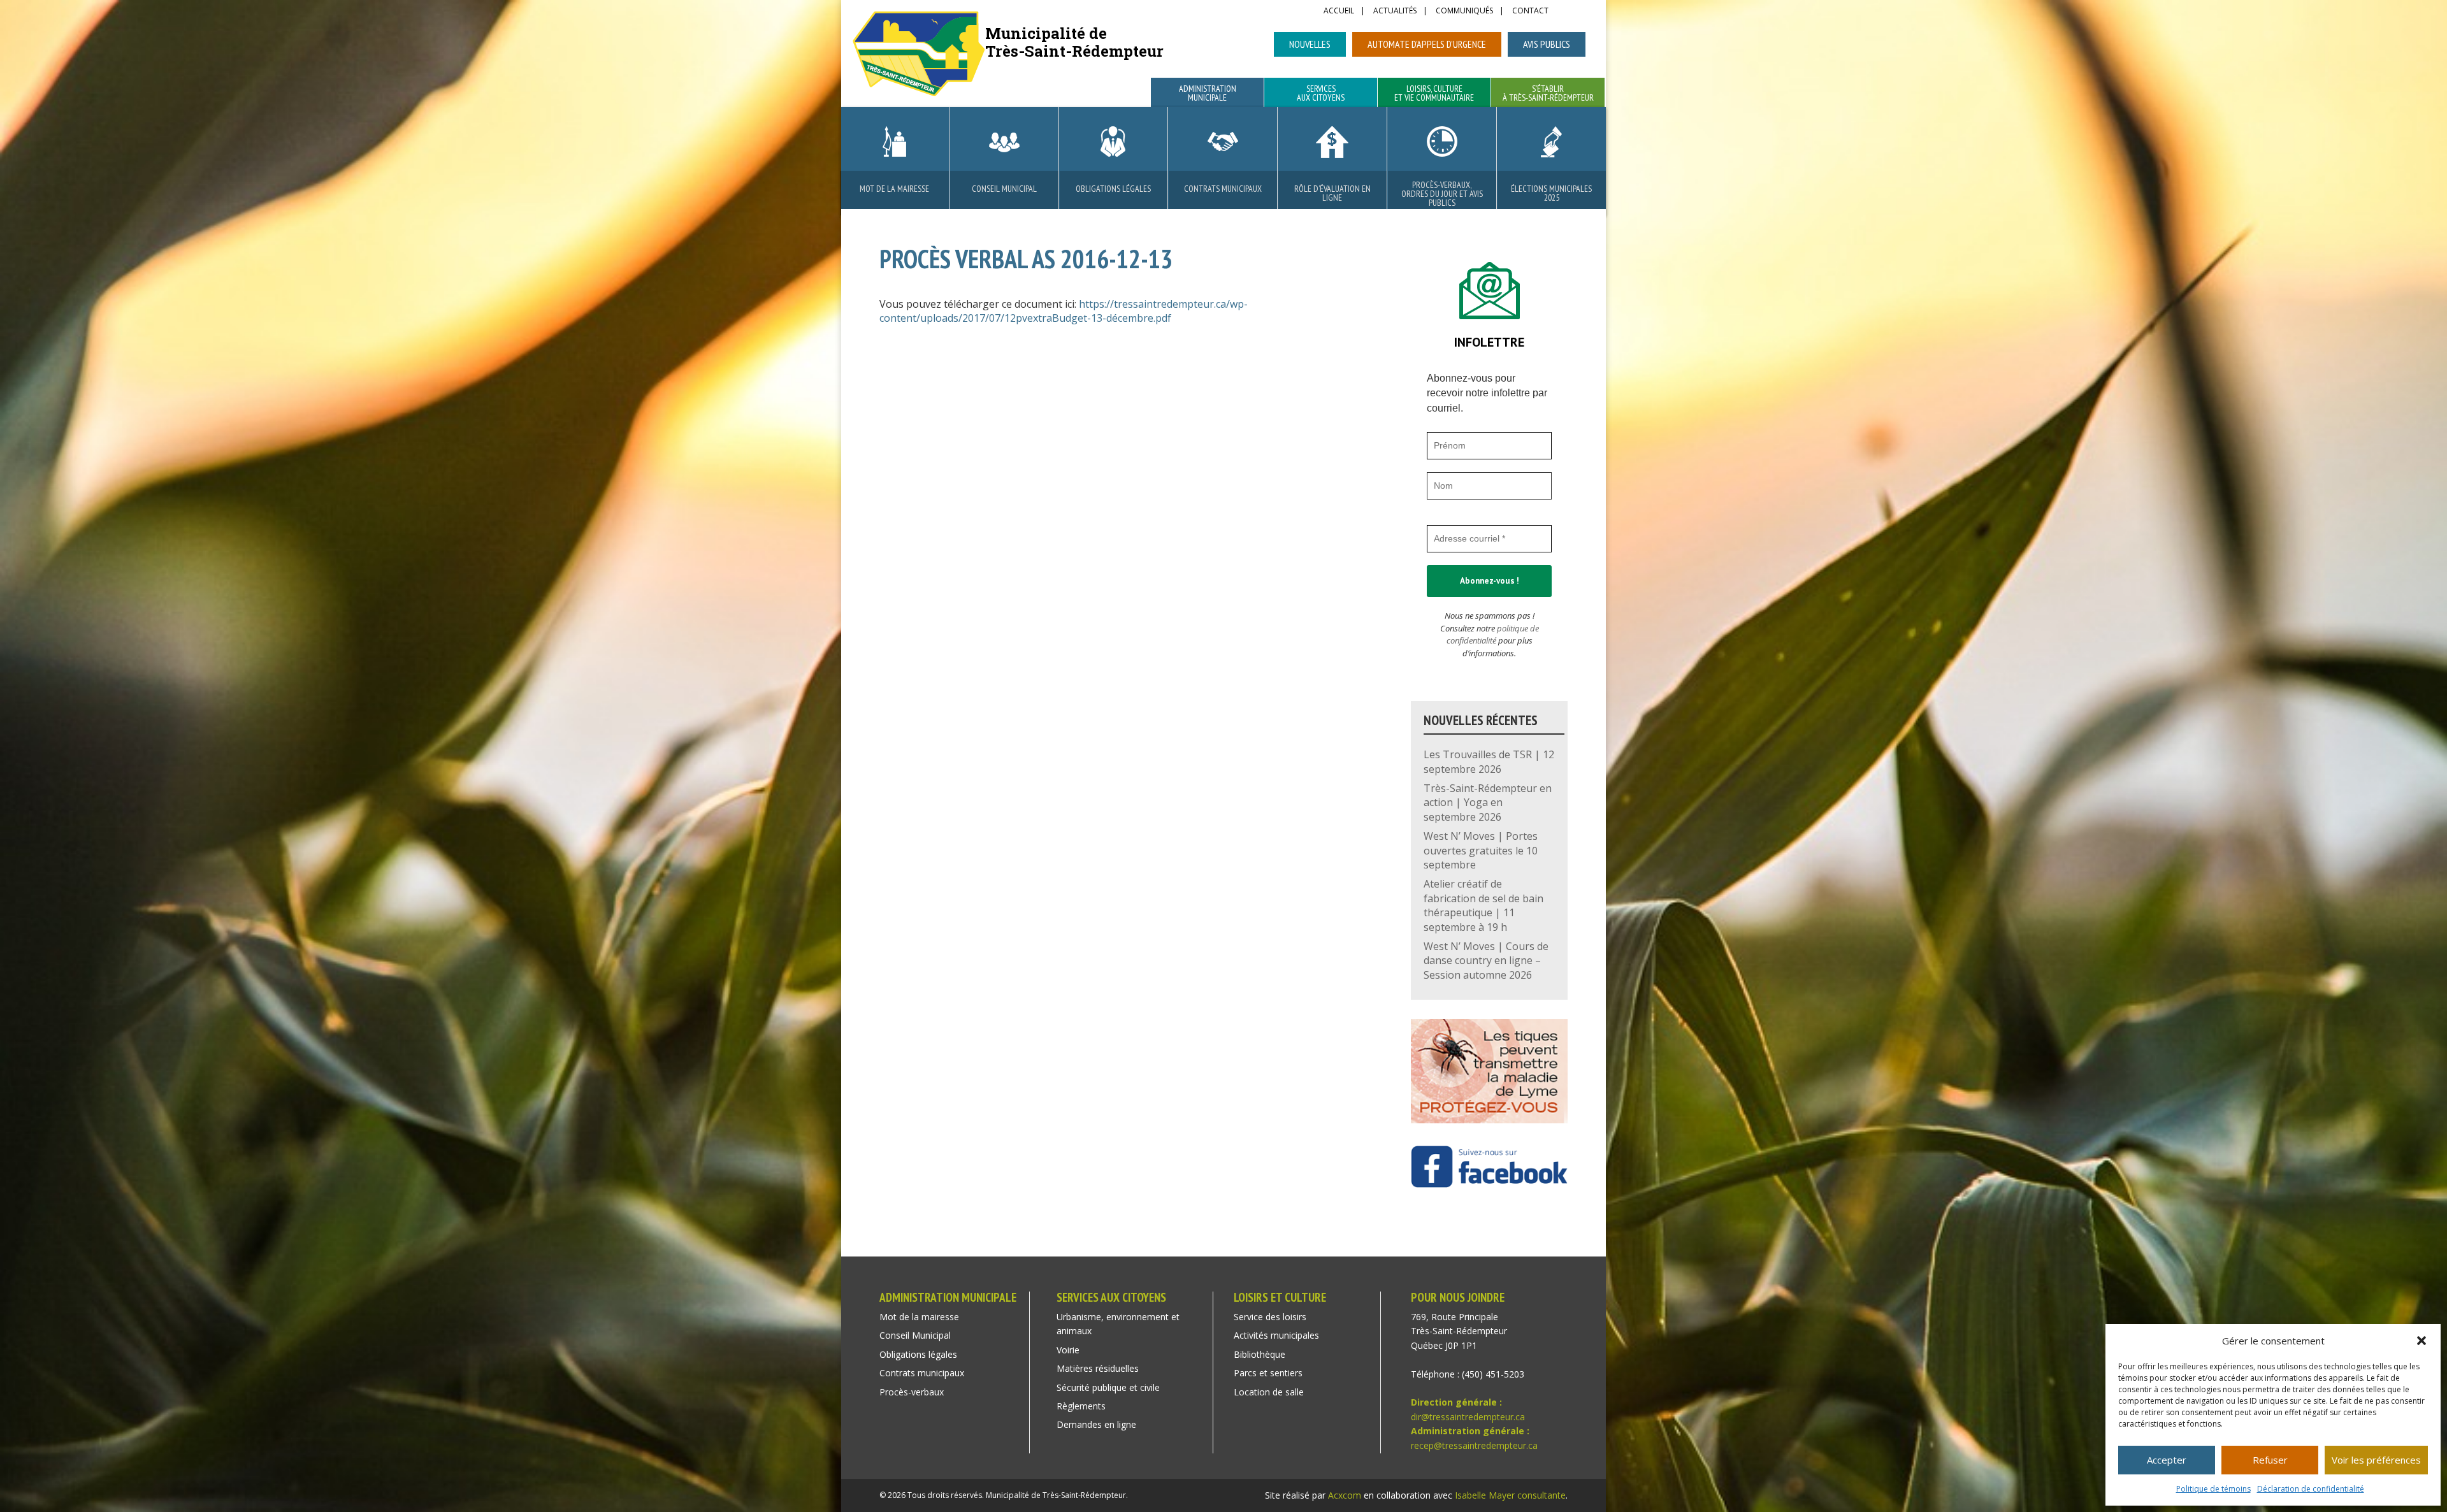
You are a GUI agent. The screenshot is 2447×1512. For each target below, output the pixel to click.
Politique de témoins (2213, 1489)
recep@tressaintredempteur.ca (1474, 1445)
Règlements (1081, 1406)
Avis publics (1547, 44)
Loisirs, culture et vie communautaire (1434, 94)
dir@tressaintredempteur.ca (1468, 1417)
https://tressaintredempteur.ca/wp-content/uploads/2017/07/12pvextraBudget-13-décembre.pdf (1064, 311)
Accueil (1339, 11)
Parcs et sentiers (1268, 1373)
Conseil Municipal (1004, 189)
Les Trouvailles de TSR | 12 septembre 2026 (1489, 761)
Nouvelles (1310, 44)
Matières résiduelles (1098, 1368)
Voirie (1068, 1350)
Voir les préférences (2376, 1460)
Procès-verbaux (912, 1392)
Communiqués (1464, 11)
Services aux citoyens (1321, 94)
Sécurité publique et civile (1108, 1387)
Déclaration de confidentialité (2311, 1489)
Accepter (2167, 1460)
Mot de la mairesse (894, 189)
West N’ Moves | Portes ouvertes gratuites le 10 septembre (1481, 850)
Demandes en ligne (1096, 1424)
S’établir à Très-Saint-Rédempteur (1548, 94)
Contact (1530, 11)
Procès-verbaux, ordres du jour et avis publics (1442, 194)
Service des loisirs (1270, 1317)
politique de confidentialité (1493, 635)
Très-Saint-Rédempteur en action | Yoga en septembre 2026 (1488, 803)
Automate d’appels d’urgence (1427, 44)
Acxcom (1345, 1495)
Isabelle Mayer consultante (1510, 1495)
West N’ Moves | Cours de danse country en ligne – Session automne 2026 (1486, 961)
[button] (2422, 1341)
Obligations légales (1113, 189)
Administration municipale (1208, 94)
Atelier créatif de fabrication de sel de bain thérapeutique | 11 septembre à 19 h (1483, 905)
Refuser (2270, 1460)
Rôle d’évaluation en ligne (1332, 193)
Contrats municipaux (1223, 189)
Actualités (1395, 11)
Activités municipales (1276, 1335)
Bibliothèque (1260, 1354)
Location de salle (1269, 1392)
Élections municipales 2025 (1551, 193)
